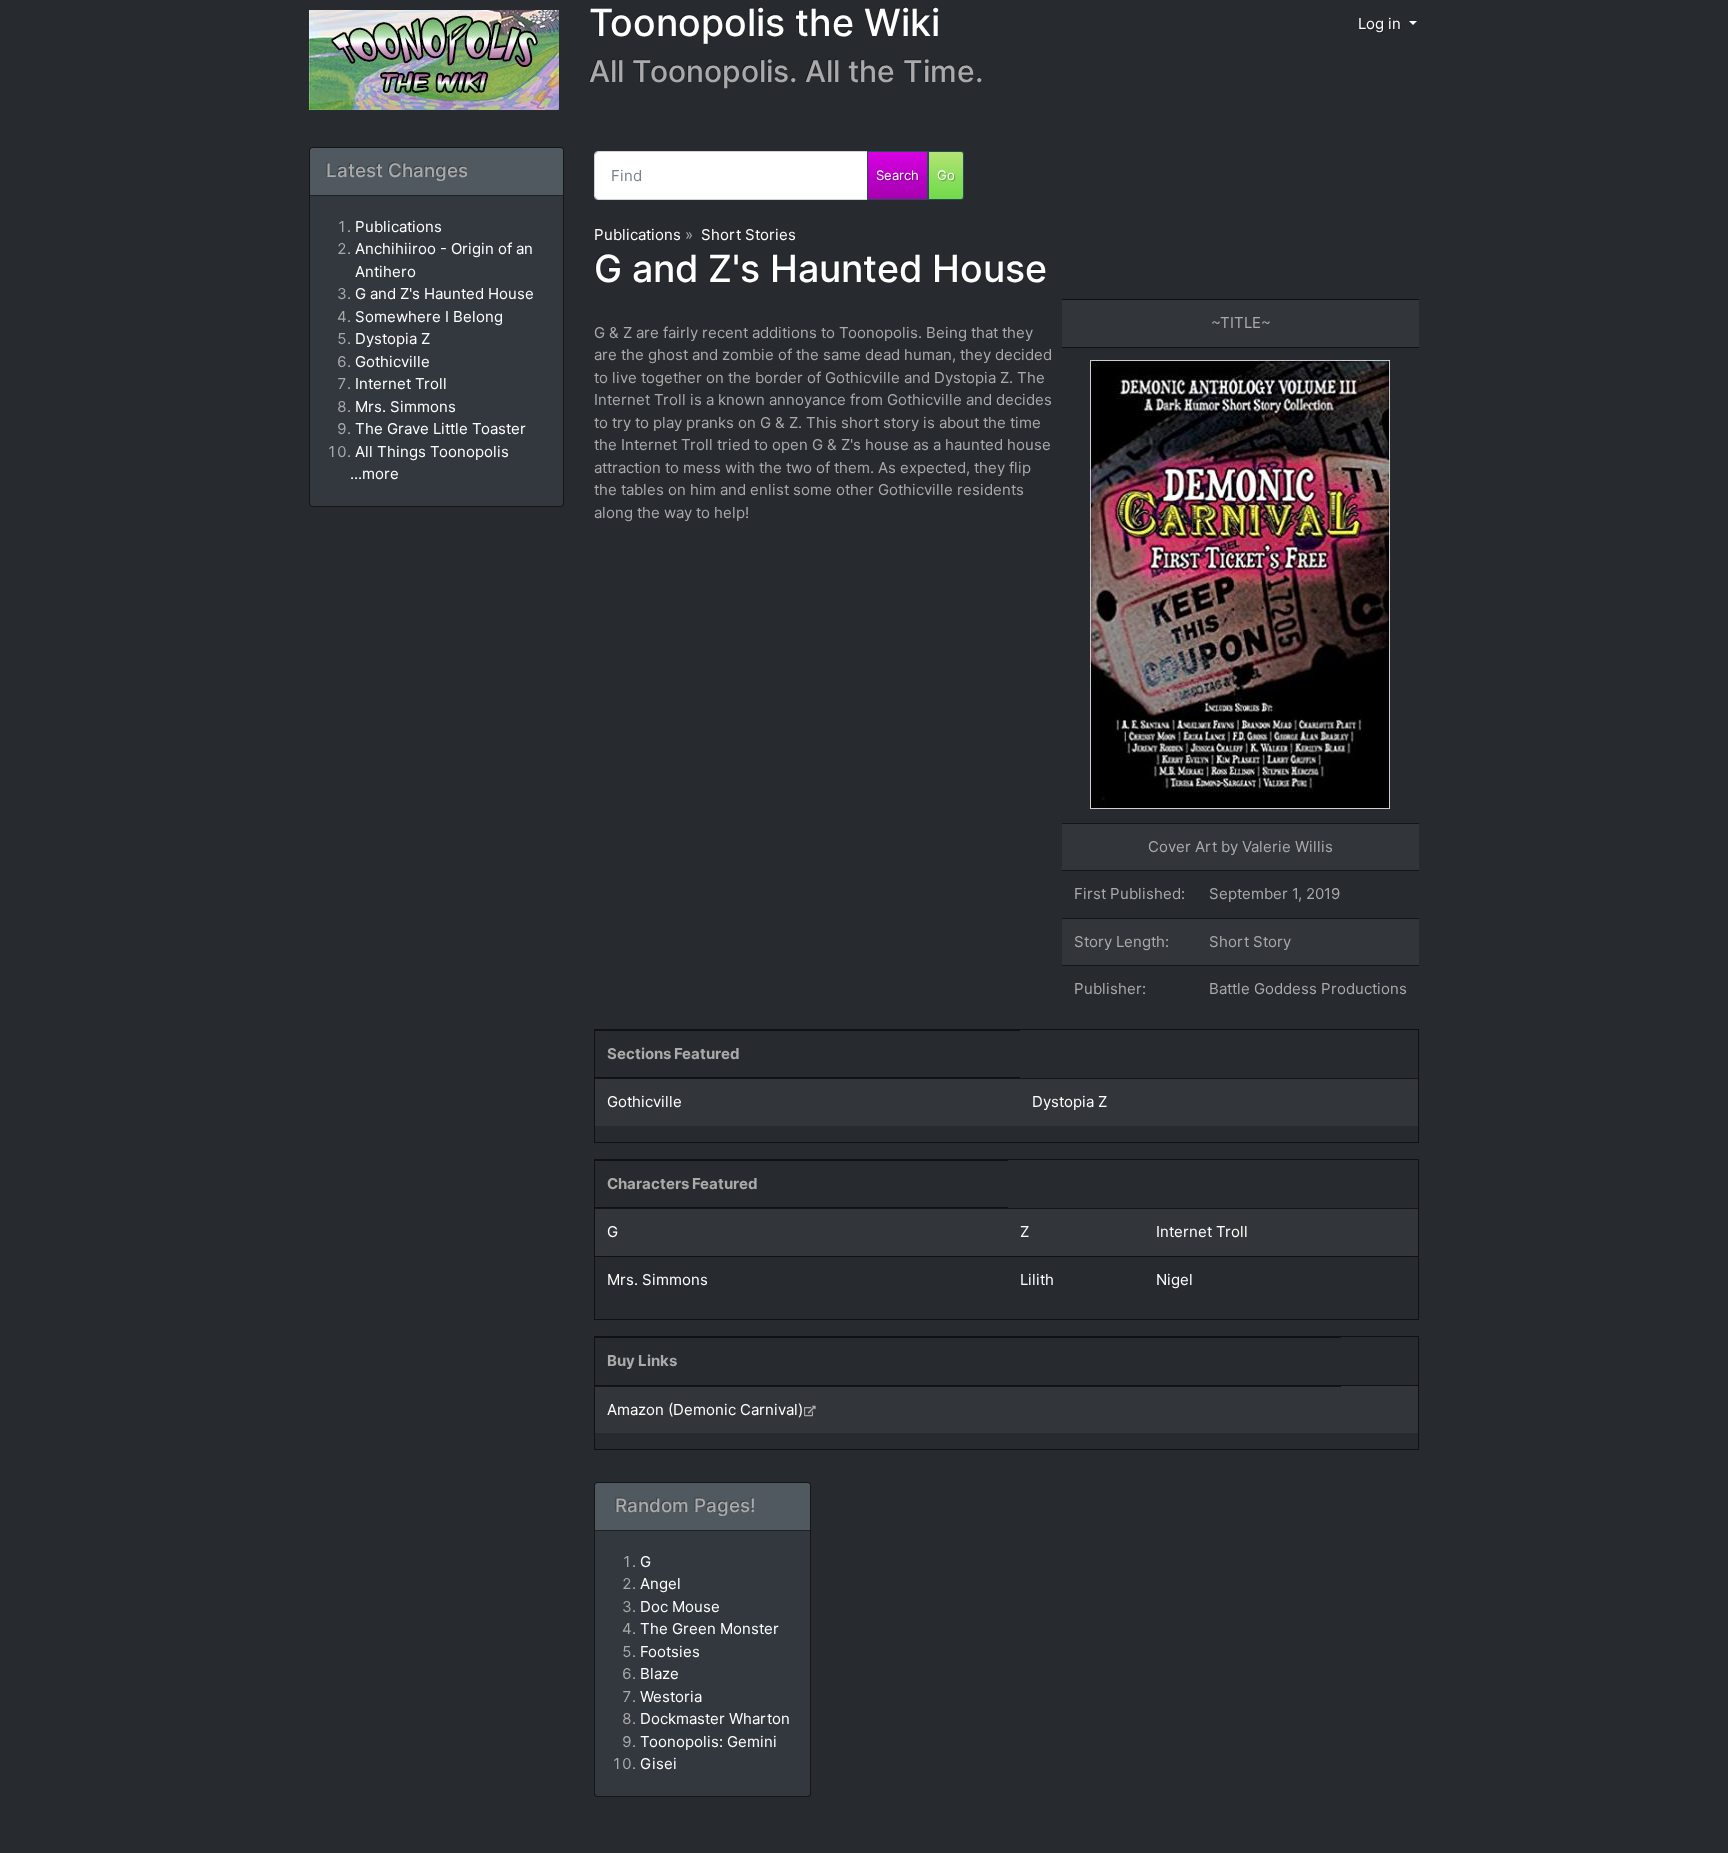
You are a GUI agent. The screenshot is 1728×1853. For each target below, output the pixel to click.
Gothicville (644, 1101)
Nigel (1174, 1279)
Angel (660, 1583)
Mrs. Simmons (657, 1279)
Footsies (670, 1651)
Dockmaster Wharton (715, 1718)
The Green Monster (709, 1628)
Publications (637, 234)
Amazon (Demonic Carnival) (705, 1409)
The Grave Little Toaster (440, 428)
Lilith (1037, 1279)
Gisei (658, 1763)
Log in (1381, 23)
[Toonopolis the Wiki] (426, 61)
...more (374, 473)
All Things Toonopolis (432, 451)
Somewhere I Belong (429, 316)
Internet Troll (1202, 1231)
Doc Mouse (680, 1606)
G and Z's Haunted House (820, 268)
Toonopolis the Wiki (764, 22)
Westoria (671, 1696)
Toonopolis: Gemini (708, 1741)
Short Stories (748, 234)
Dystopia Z (1069, 1101)
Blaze (659, 1673)
